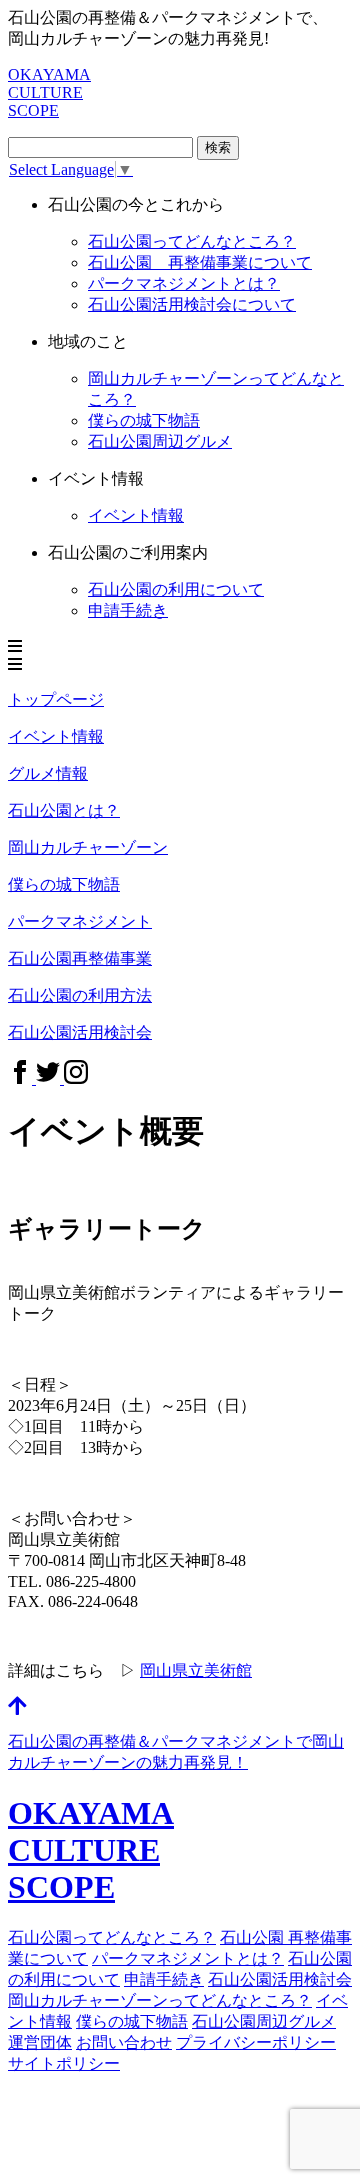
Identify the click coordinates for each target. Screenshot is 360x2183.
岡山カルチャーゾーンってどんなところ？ (160, 2000)
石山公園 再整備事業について (200, 262)
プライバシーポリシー (256, 2042)
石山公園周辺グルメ (160, 441)
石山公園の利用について (176, 589)
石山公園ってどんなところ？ (192, 241)
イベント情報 (136, 515)
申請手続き (128, 610)
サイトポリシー (64, 2063)
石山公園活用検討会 (280, 1979)
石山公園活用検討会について (192, 304)
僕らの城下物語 (144, 420)
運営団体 (40, 2042)
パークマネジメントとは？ (188, 1958)
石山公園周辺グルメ (264, 2021)
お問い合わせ (124, 2042)
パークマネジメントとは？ (184, 283)
